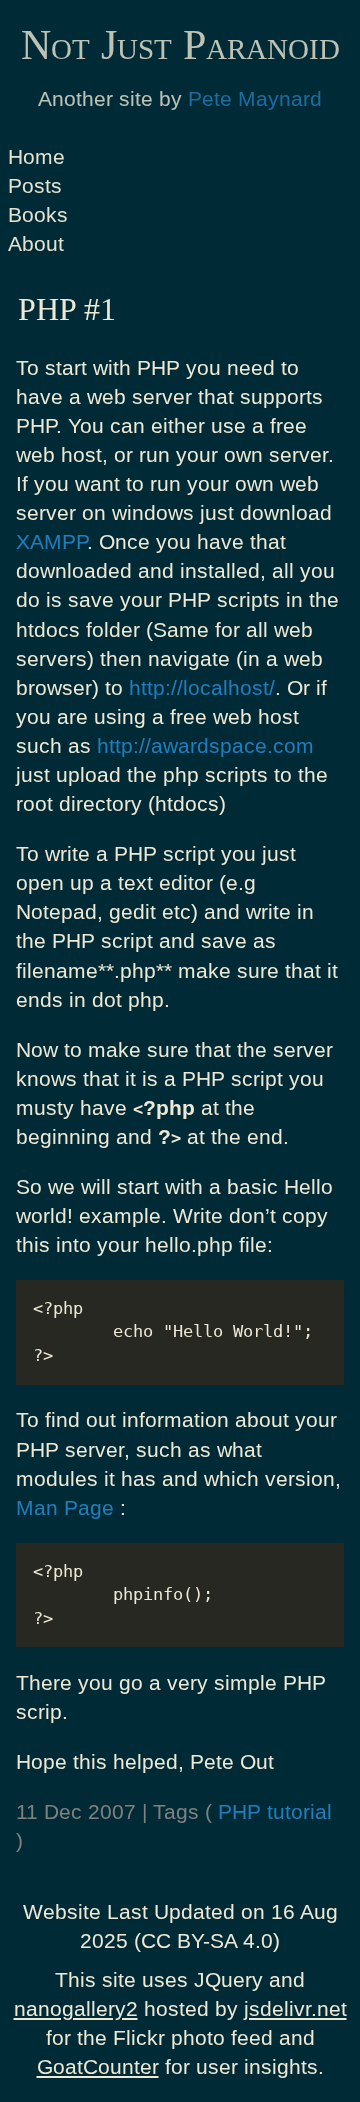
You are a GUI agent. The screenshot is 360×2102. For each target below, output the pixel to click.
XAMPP (51, 541)
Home (36, 156)
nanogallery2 (76, 2008)
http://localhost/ (202, 687)
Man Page (65, 1507)
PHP (239, 1811)
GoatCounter (98, 2066)
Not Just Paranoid (180, 45)
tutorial (299, 1811)
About (36, 243)
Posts (35, 185)
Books (38, 214)
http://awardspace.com (205, 745)
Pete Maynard (255, 98)
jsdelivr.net (295, 2008)
